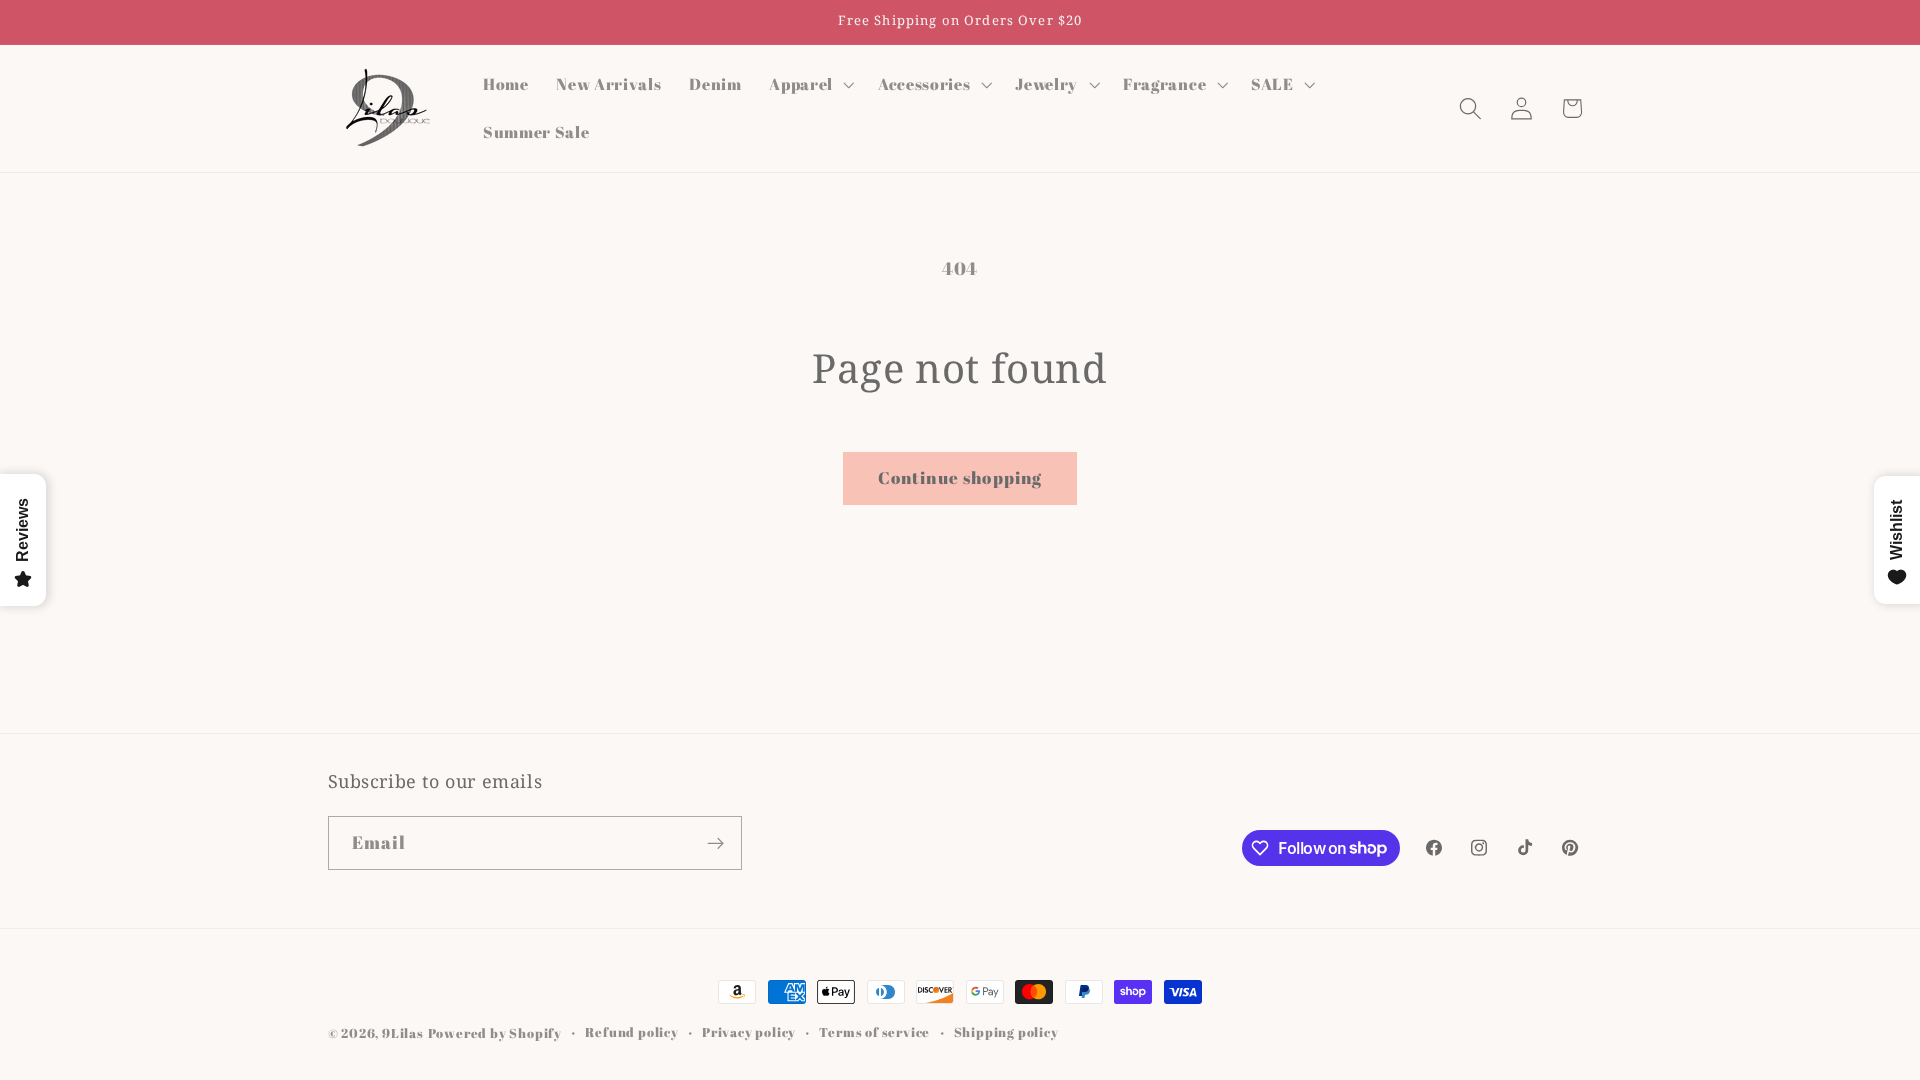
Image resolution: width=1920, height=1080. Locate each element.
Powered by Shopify (495, 1033)
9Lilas (403, 1033)
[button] (809, 84)
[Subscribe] (715, 843)
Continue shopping (960, 477)
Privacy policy (749, 1032)
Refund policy (631, 1032)
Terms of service (874, 1032)
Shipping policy (1006, 1032)
